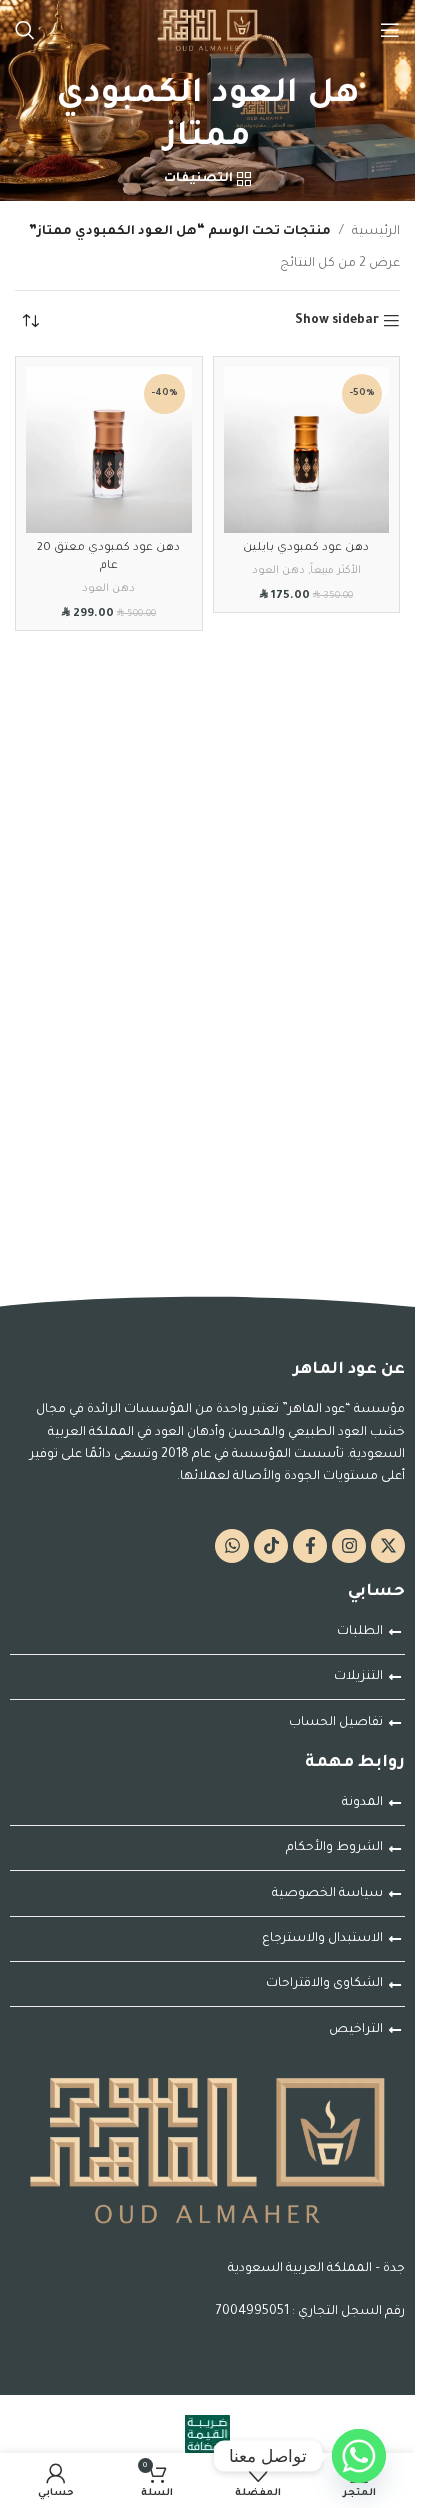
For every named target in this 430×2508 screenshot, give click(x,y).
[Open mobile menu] (390, 30)
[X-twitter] (388, 1546)
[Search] (25, 30)
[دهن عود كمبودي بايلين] (307, 450)
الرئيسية (376, 232)
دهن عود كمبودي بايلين (306, 548)
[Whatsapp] (232, 1546)
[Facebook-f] (310, 1546)
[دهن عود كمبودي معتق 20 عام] (109, 450)
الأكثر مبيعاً (335, 571)
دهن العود (278, 571)
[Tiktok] (271, 1546)
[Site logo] (208, 31)
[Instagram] (349, 1546)
